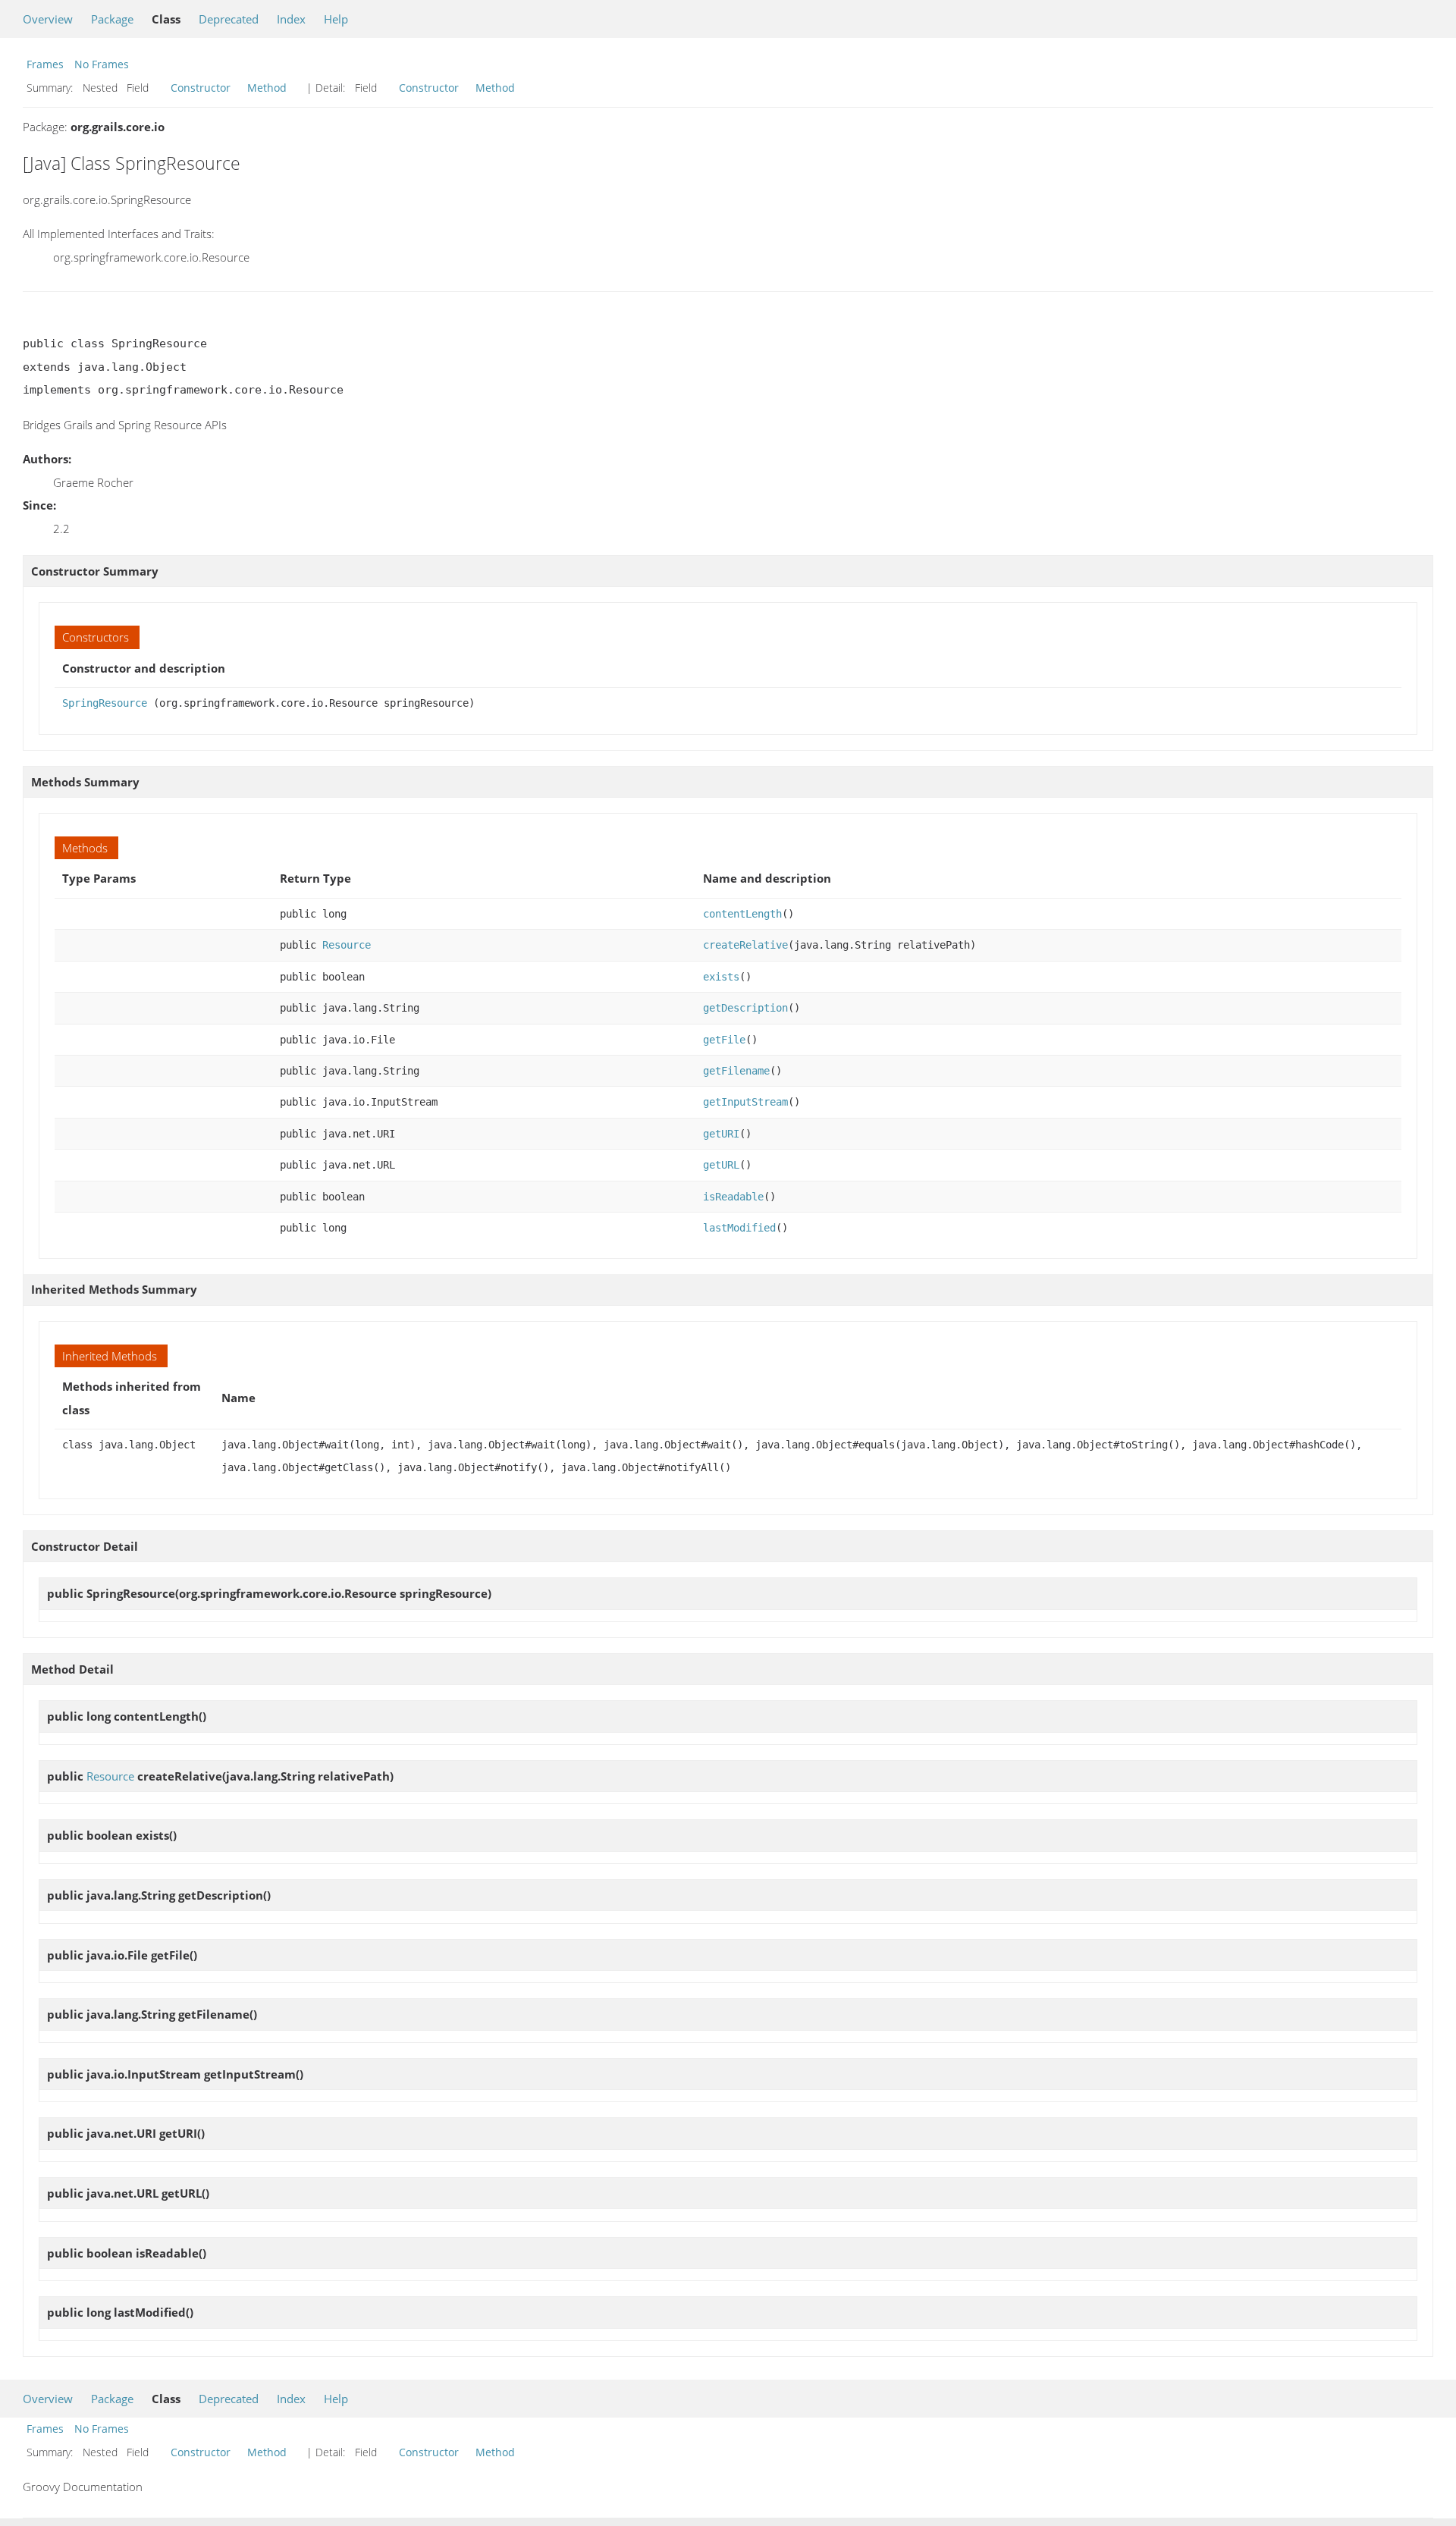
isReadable (733, 1197)
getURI (721, 1134)
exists (721, 977)
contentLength (742, 914)
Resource (347, 945)
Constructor (201, 88)
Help (336, 19)
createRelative (745, 945)
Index (291, 19)
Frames (45, 64)
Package (112, 19)
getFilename (736, 1071)
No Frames (102, 64)
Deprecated (229, 19)
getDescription (745, 1008)
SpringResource (105, 703)
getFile (724, 1040)
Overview (48, 19)
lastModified (739, 1228)
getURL (721, 1165)
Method (267, 88)
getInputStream (745, 1102)
